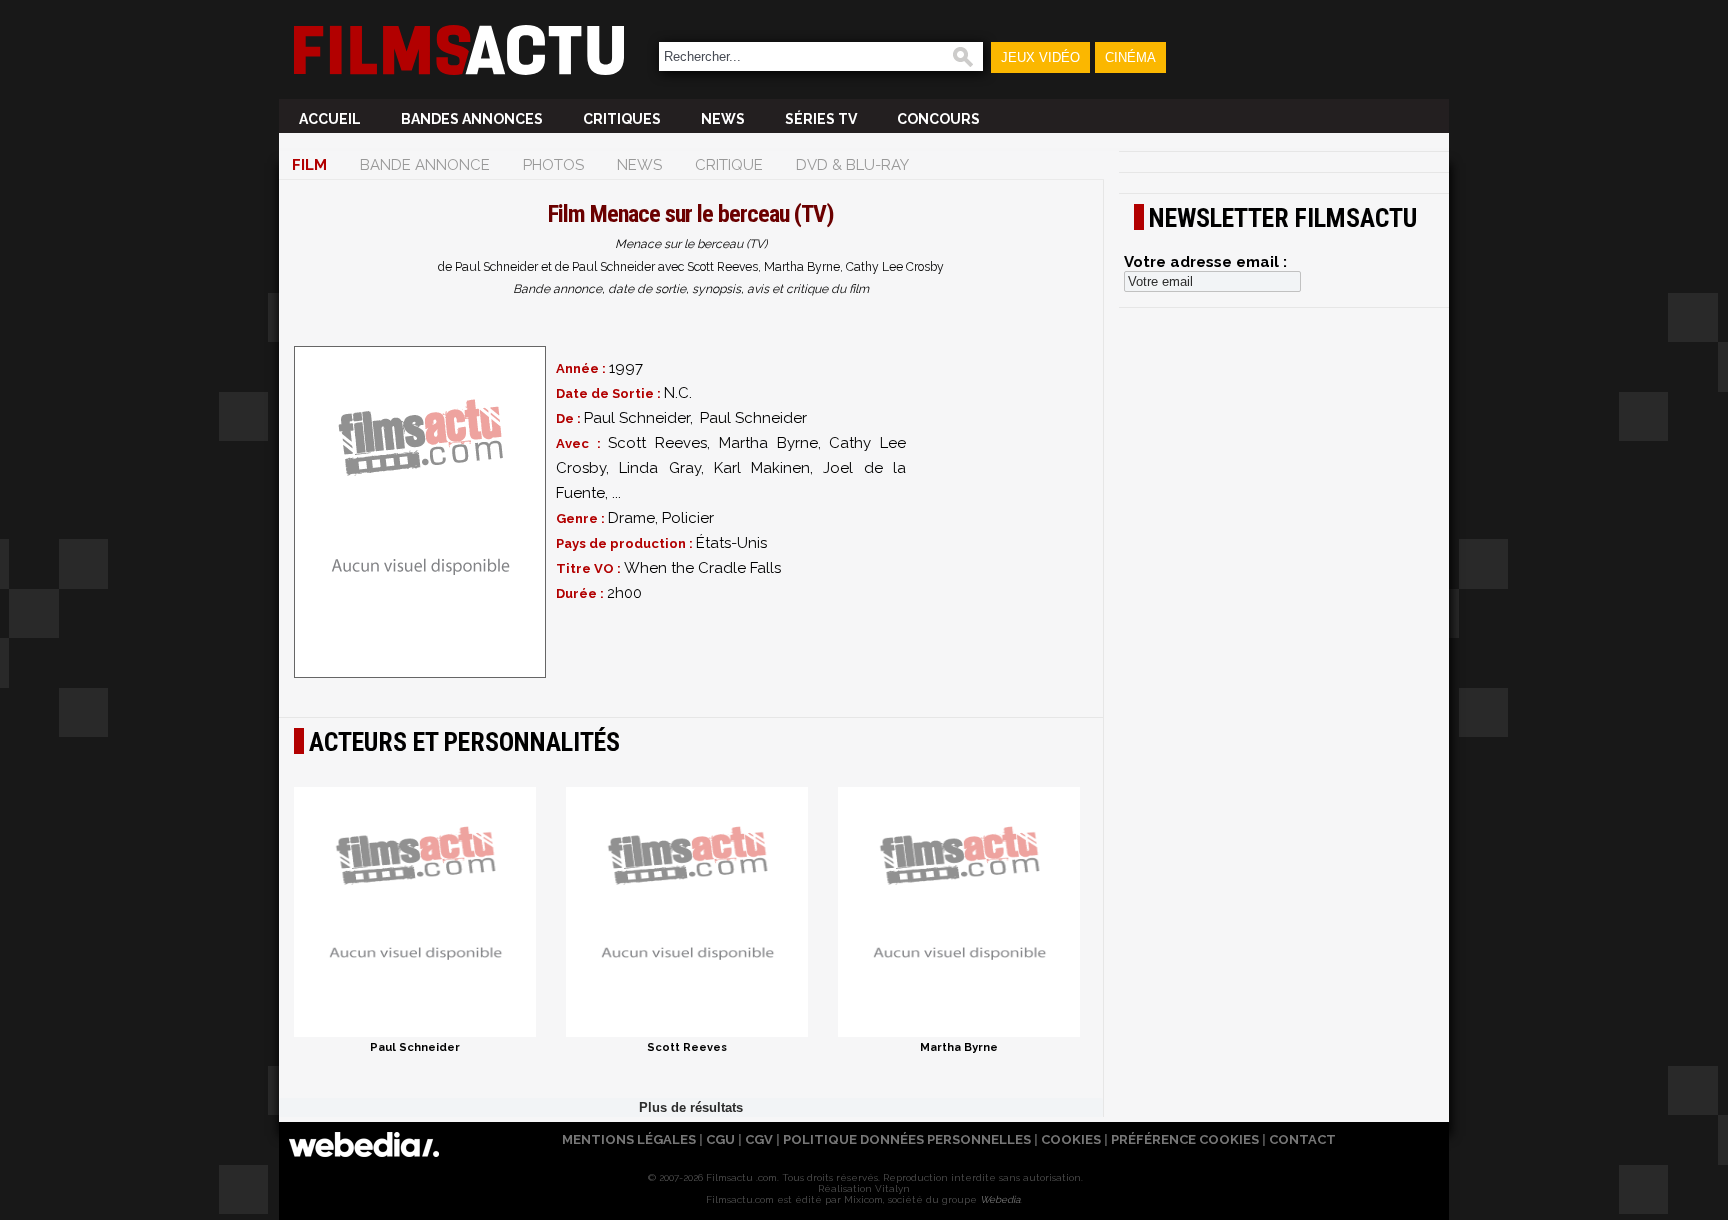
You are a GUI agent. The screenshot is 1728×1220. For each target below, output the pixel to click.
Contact (1302, 1139)
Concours (938, 119)
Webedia (1000, 1199)
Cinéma (1130, 57)
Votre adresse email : (1205, 262)
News (723, 119)
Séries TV (821, 119)
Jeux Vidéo (1040, 57)
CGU (720, 1139)
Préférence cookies (1185, 1139)
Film (309, 165)
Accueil (330, 119)
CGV (759, 1139)
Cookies (1071, 1139)
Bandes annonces (472, 119)
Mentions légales (629, 1139)
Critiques (622, 119)
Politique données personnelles (907, 1139)
